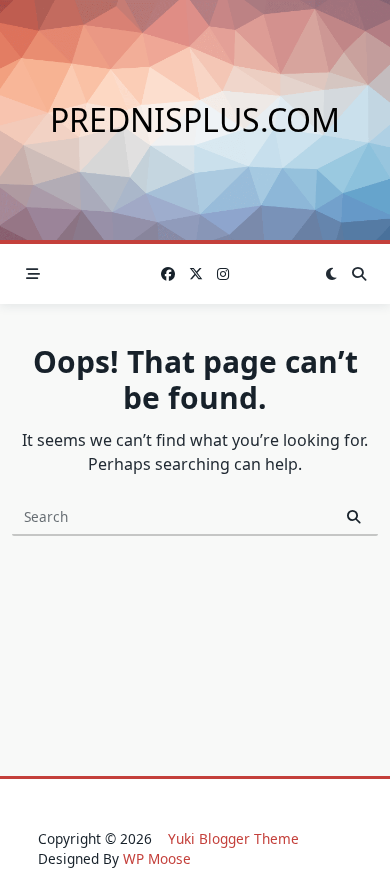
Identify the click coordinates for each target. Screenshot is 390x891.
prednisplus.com (195, 119)
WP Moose (157, 858)
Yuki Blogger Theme (233, 838)
